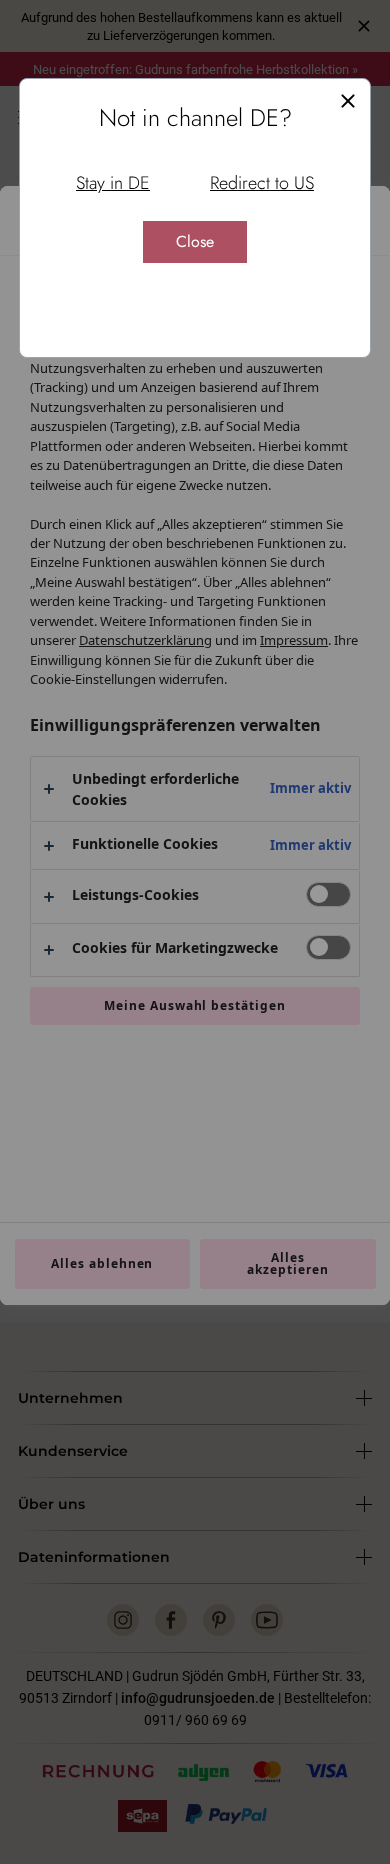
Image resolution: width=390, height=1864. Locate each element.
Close (195, 241)
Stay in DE (113, 183)
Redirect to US (262, 183)
